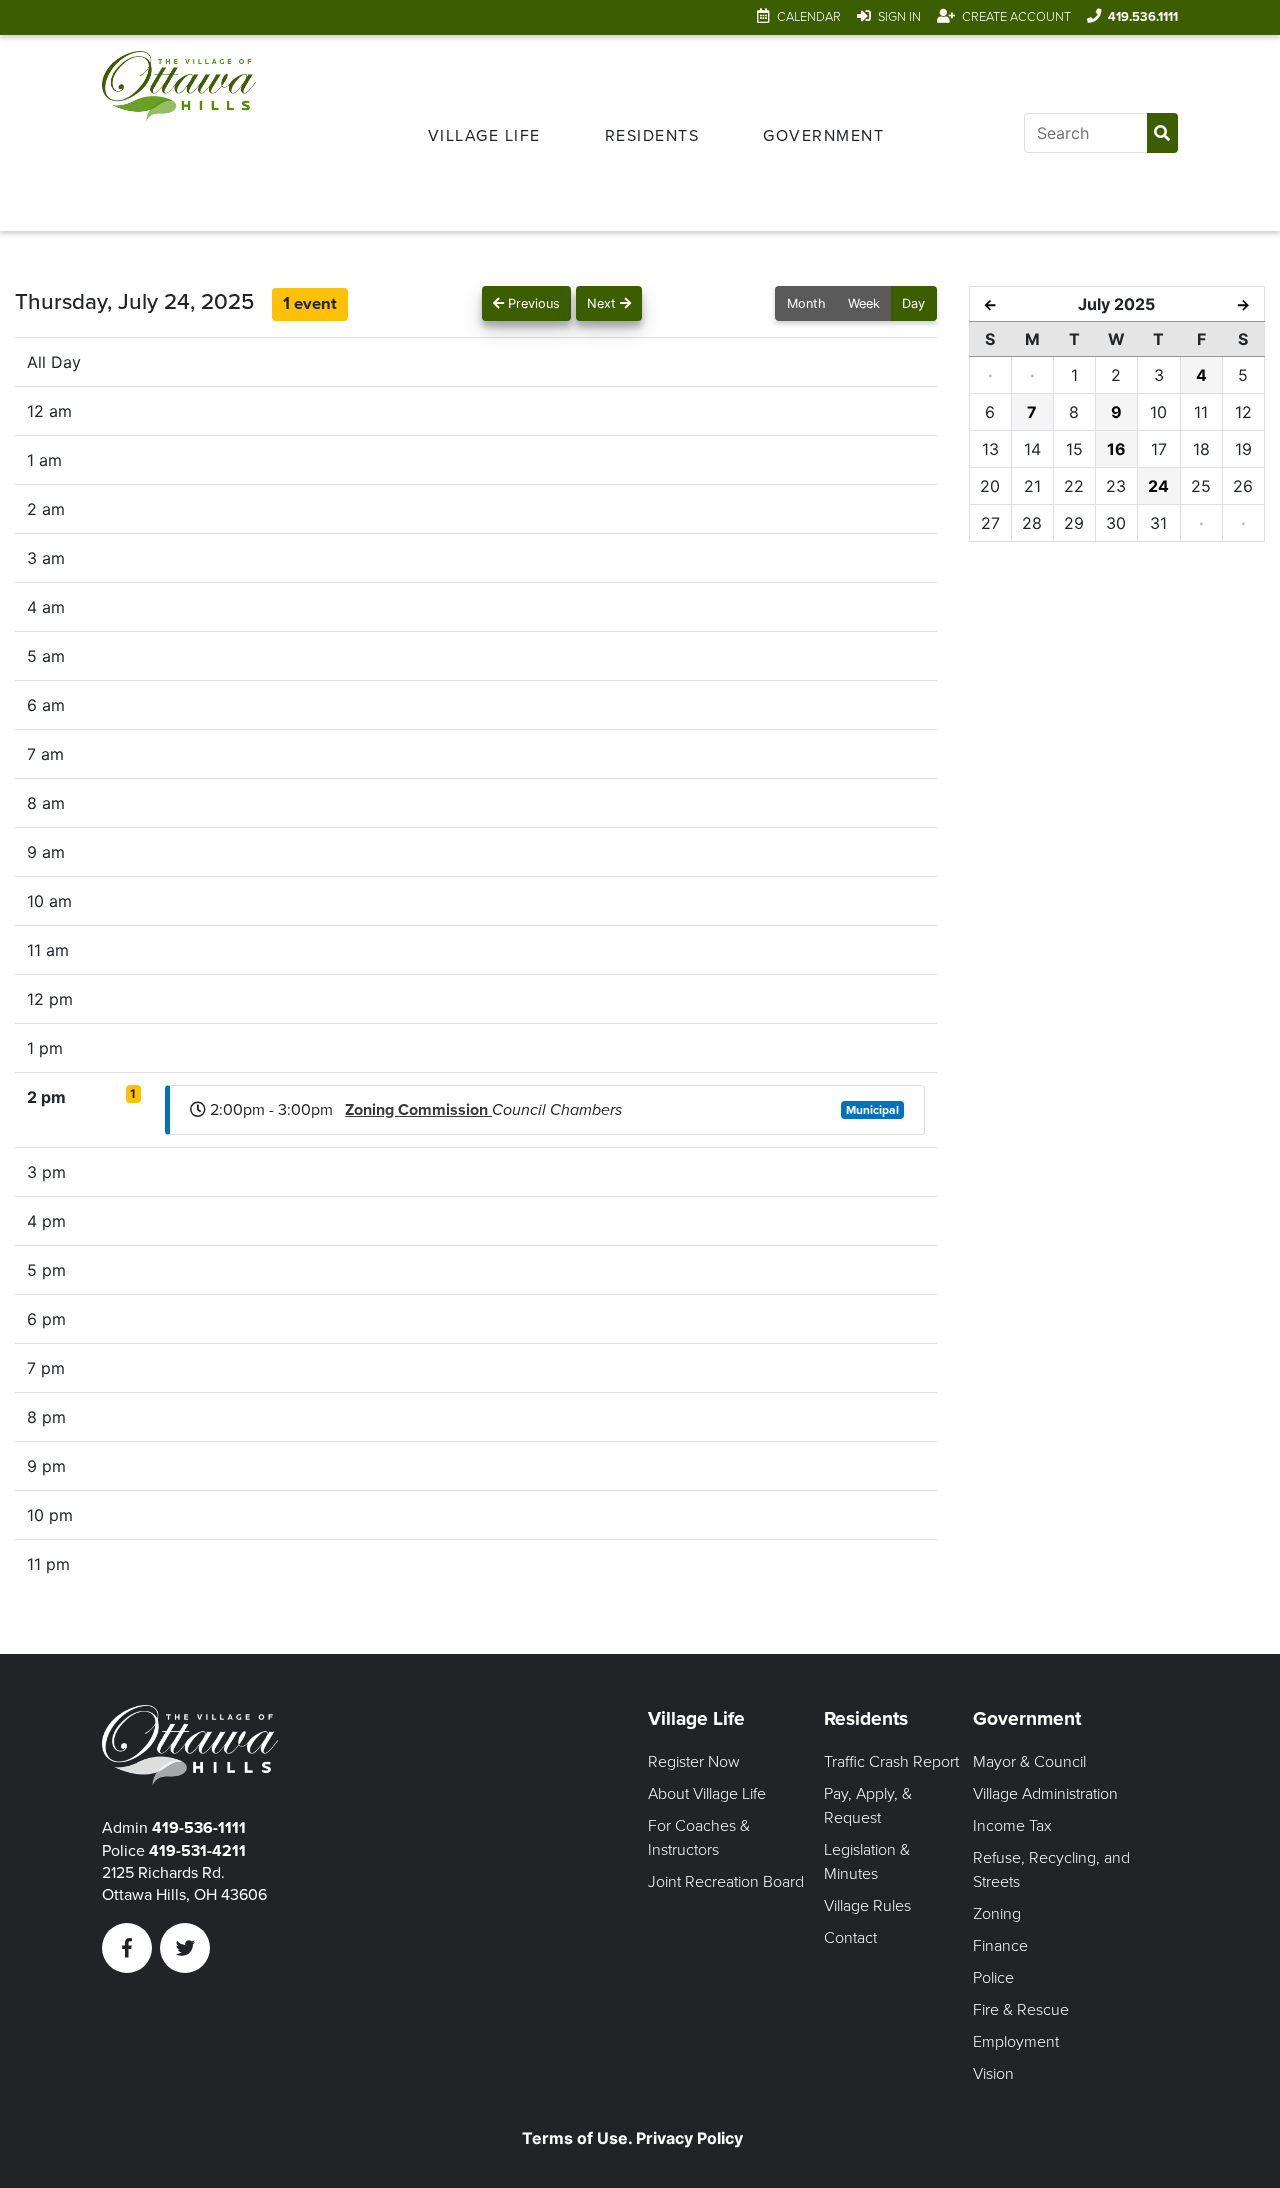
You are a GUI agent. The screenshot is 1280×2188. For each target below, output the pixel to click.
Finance (1000, 1946)
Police (993, 1978)
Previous (532, 303)
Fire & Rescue (1021, 2010)
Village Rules (867, 1906)
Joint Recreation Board (726, 1882)
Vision (993, 2074)
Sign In (899, 17)
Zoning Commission (418, 1110)
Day (913, 303)
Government (823, 136)
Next (603, 303)
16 (1116, 449)
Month (806, 303)
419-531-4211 (197, 1851)
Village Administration (1045, 1794)
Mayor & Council (1029, 1762)
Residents (652, 136)
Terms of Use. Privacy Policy (632, 2138)
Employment (1016, 2042)
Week (864, 303)
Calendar (809, 17)
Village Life (484, 136)
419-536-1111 (199, 1828)
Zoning (997, 1914)
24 (1158, 486)
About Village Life (707, 1794)
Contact (850, 1938)
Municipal (872, 1110)
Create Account (1016, 17)
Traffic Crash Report (891, 1762)
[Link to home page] (179, 133)
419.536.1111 (1143, 17)
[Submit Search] (1162, 133)
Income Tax (1012, 1826)
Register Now (694, 1762)
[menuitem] (484, 133)
